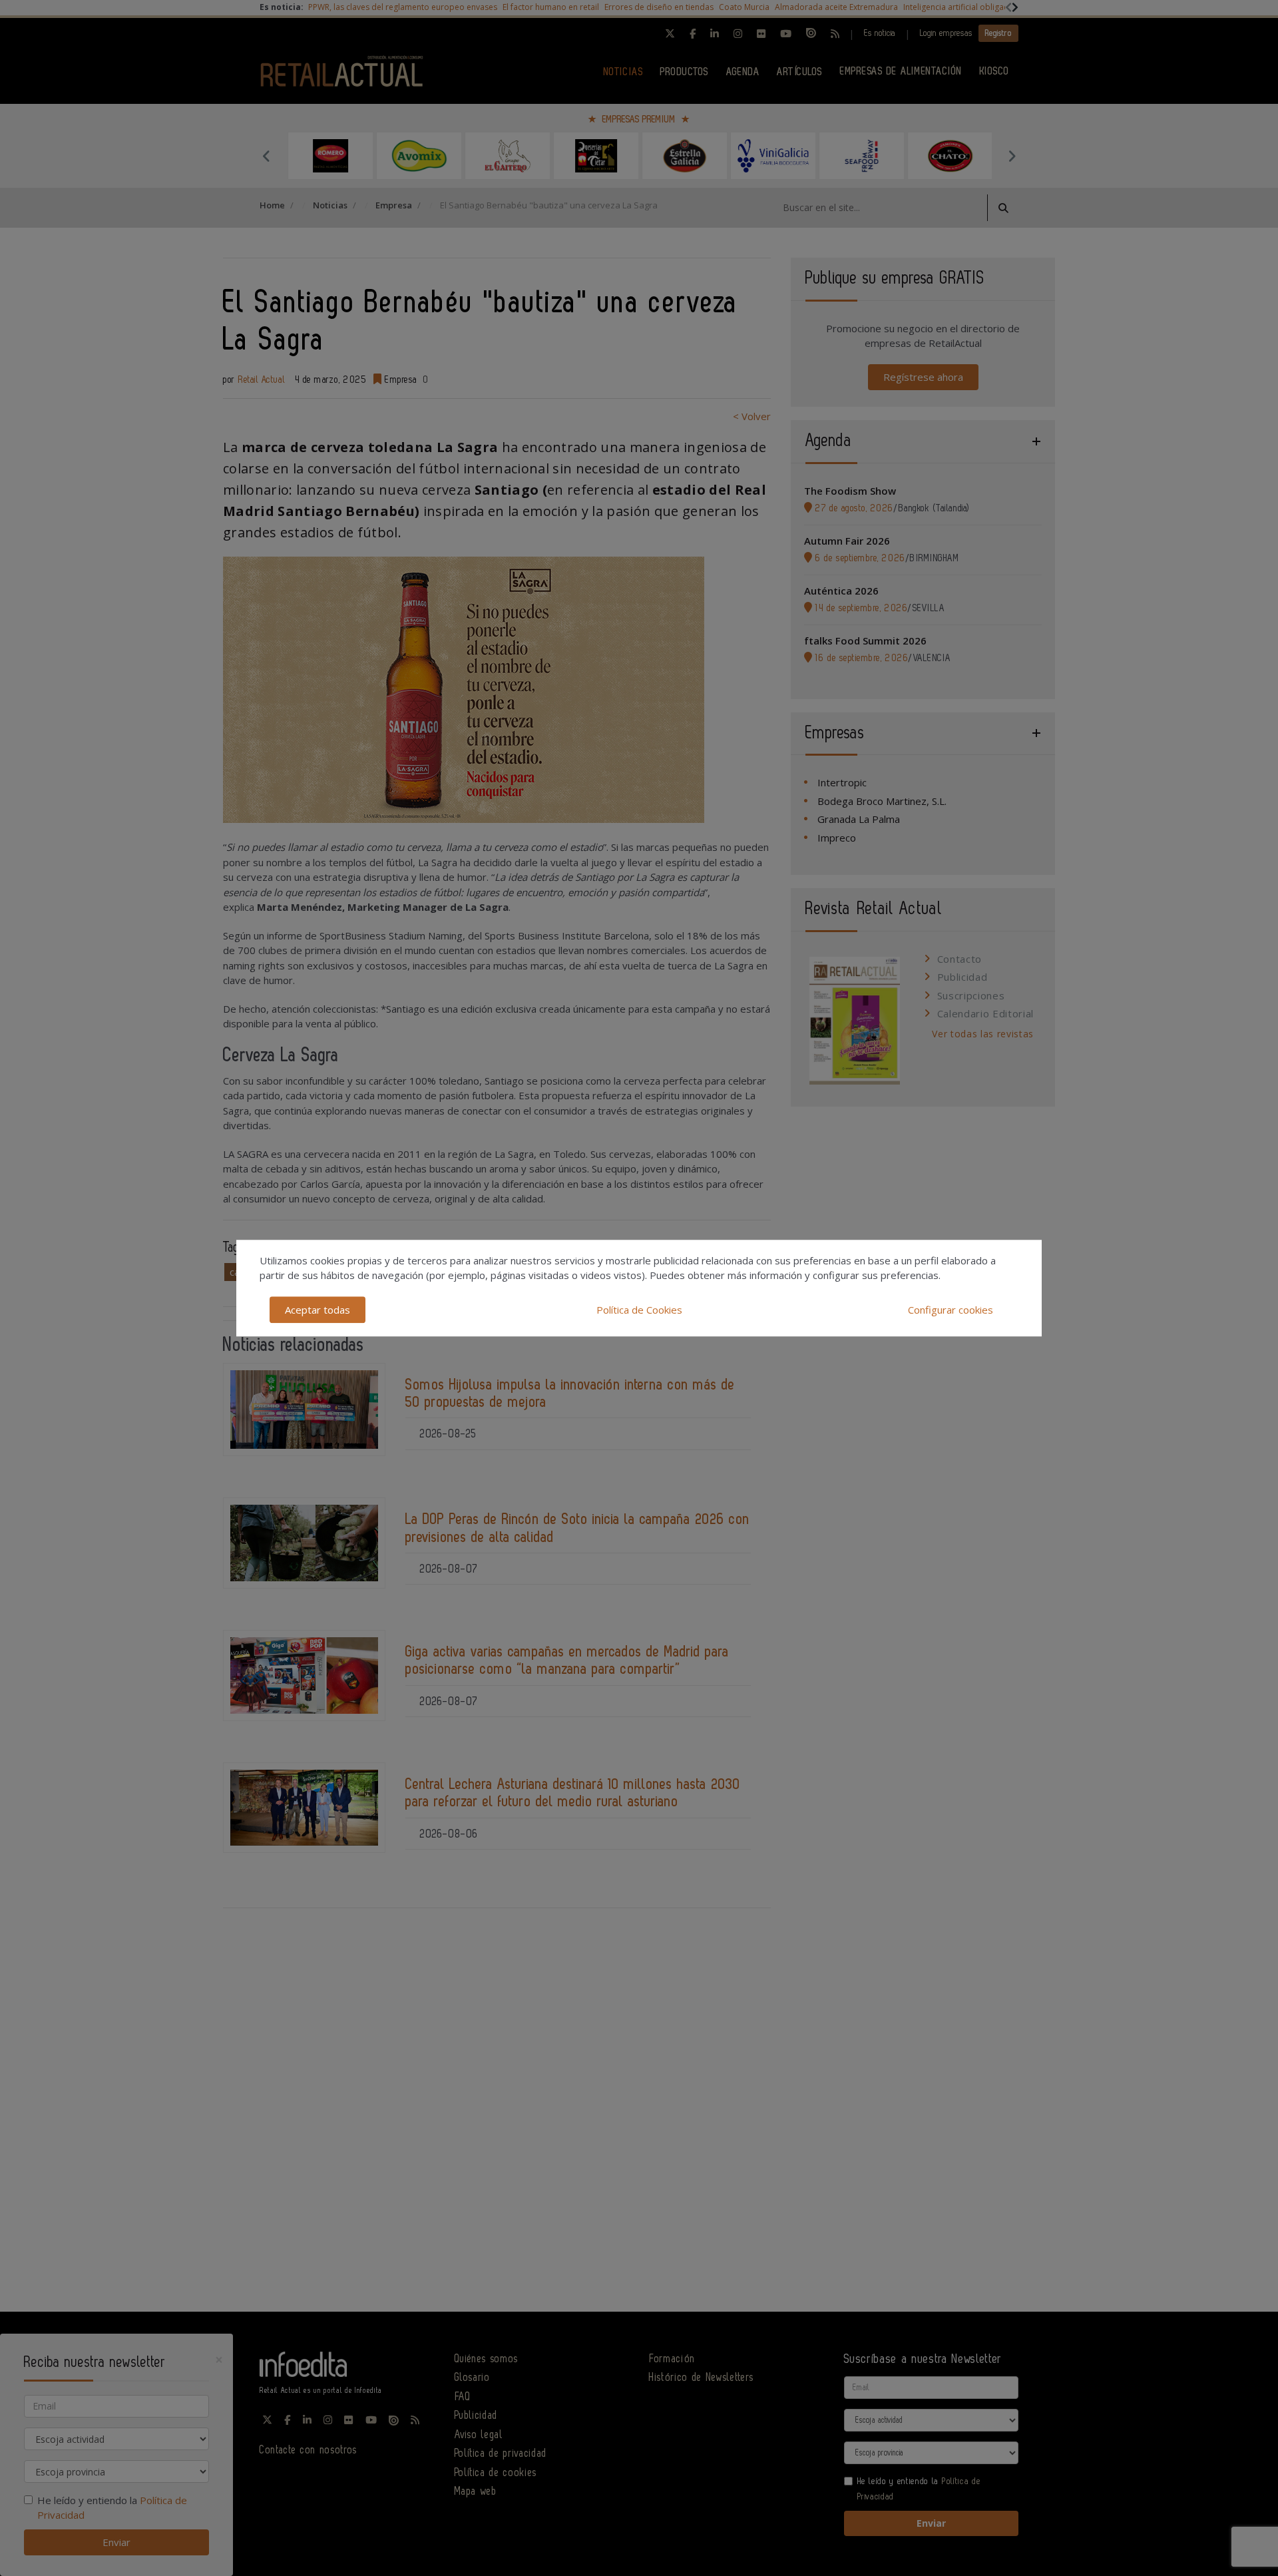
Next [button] (1012, 156)
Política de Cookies (639, 1310)
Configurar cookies (951, 1310)
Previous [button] (266, 156)
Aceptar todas (318, 1310)
